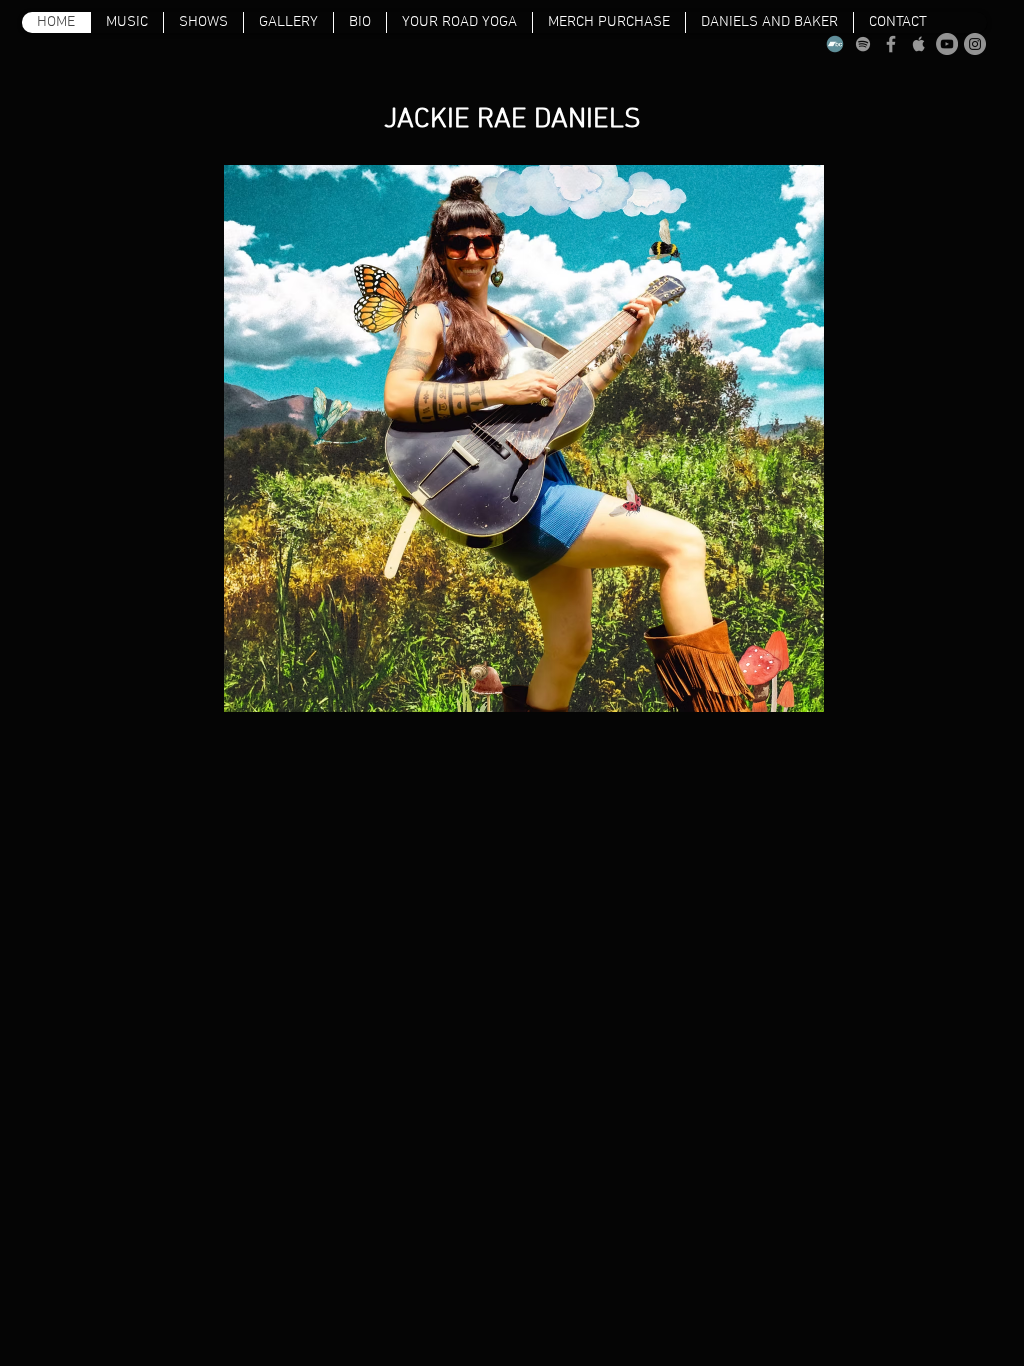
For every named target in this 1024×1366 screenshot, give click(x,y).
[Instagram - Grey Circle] (975, 44)
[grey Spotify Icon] (863, 44)
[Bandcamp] (835, 44)
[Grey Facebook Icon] (891, 44)
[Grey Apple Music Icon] (919, 44)
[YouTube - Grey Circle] (947, 44)
